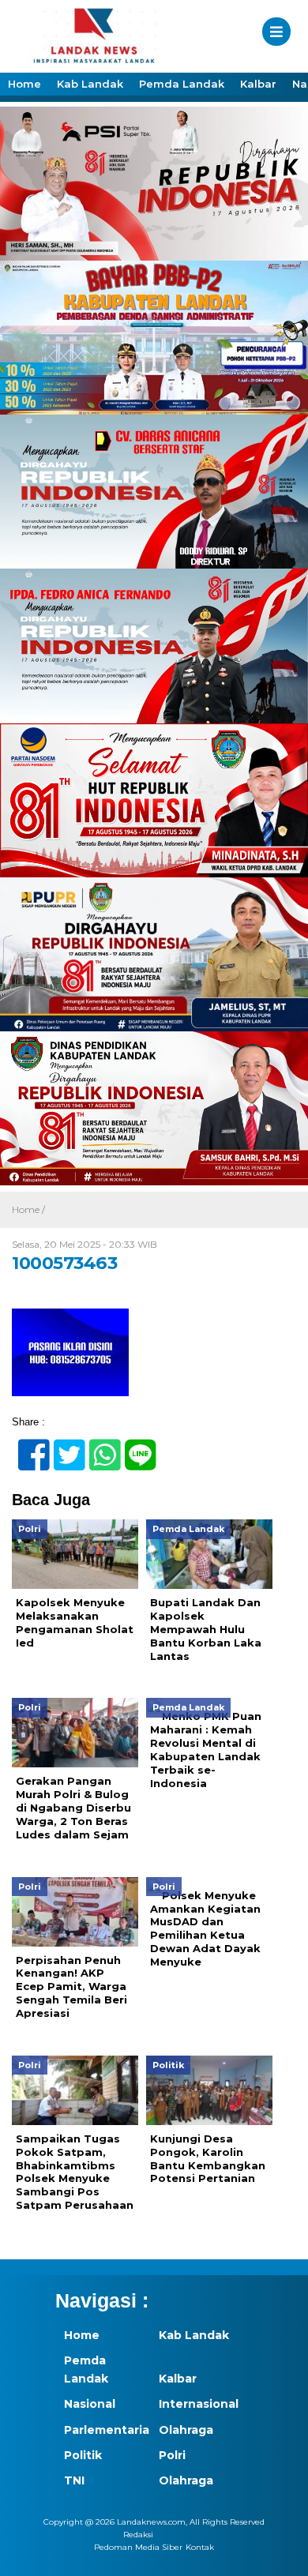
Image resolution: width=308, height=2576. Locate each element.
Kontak (200, 2547)
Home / (28, 1209)
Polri (172, 2455)
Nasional (90, 2404)
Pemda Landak (182, 84)
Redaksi (138, 2535)
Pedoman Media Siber (138, 2547)
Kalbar (258, 84)
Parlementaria (103, 2430)
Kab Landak (90, 84)
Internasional (197, 2404)
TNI (74, 2480)
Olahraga (186, 2430)
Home (24, 84)
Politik (83, 2455)
